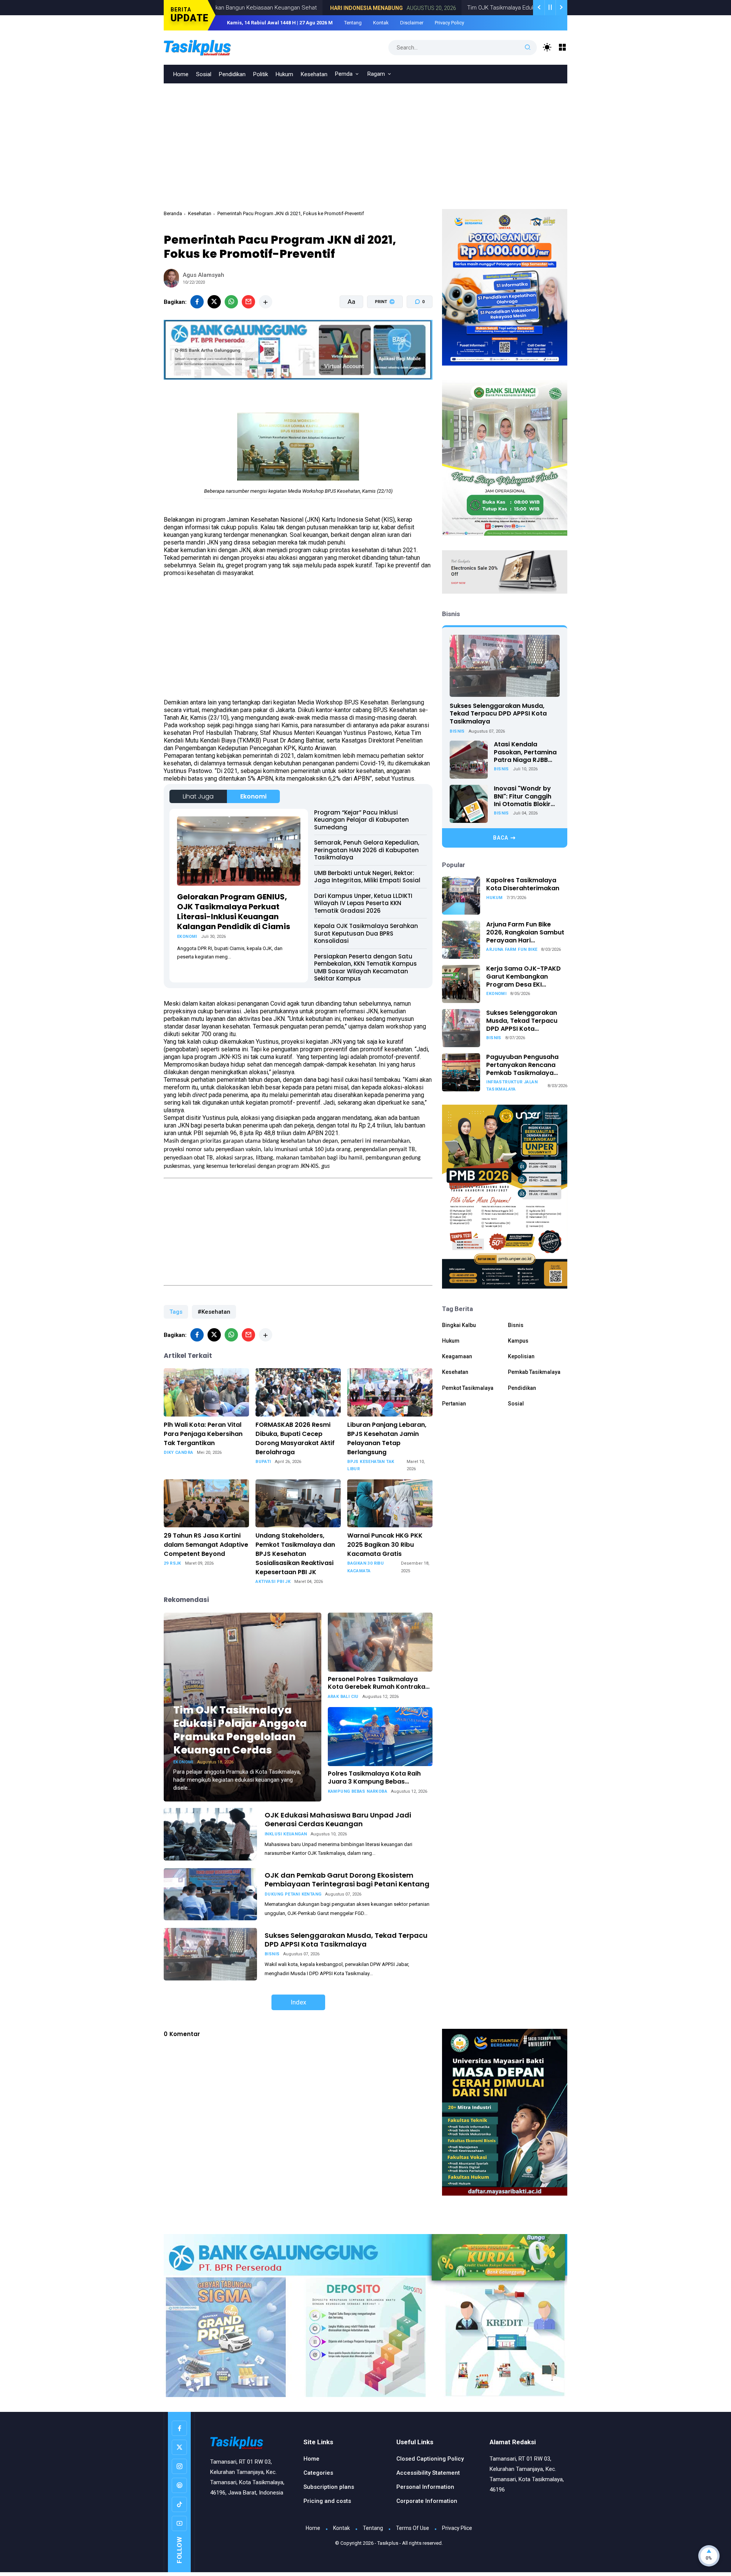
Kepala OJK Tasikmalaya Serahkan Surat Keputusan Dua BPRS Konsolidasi (366, 933)
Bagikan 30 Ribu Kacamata (365, 1567)
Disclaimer (412, 23)
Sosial (204, 74)
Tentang (353, 23)
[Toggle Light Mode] (547, 47)
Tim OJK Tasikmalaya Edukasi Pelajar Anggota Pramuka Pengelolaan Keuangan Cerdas (493, 8)
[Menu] (563, 47)
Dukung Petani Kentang (293, 1894)
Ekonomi (253, 796)
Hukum (284, 74)
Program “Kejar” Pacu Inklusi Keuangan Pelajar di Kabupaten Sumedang (362, 820)
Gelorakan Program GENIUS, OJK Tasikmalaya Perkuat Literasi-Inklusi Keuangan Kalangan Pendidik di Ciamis (234, 912)
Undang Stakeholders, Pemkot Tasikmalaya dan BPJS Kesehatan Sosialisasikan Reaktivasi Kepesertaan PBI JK (295, 1554)
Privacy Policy (449, 23)
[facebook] (197, 302)
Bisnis (272, 1954)
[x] (214, 302)
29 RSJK (172, 1563)
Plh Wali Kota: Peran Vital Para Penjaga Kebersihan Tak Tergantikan (203, 1434)
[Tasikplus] (213, 47)
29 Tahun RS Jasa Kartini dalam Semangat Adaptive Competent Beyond (206, 1545)
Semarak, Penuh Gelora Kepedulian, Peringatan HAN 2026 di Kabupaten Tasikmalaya (367, 850)
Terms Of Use (413, 2528)
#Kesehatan (214, 1312)
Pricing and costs (327, 2501)
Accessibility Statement (428, 2473)
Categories (318, 2473)
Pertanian (454, 1404)
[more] (266, 302)
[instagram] (179, 2466)
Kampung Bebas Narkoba (358, 1791)
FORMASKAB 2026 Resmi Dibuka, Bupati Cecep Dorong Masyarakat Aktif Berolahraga (295, 1438)
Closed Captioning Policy (430, 2459)
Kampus (518, 1341)
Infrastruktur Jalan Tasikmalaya (512, 1086)
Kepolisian (521, 1356)
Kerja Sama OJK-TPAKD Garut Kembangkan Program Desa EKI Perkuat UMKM (524, 977)
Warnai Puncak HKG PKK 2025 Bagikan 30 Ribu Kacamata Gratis (385, 1545)
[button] (380, 331)
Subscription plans (329, 2487)
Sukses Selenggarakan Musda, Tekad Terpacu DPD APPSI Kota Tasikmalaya (346, 1940)
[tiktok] (179, 2504)
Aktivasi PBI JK (273, 1582)
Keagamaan (457, 1356)
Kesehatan (314, 74)
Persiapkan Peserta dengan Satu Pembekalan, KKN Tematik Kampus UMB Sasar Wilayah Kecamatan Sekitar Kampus (365, 968)
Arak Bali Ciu (343, 1697)
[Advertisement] (365, 141)
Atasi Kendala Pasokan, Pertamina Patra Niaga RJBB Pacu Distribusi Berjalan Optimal (525, 752)
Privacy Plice (457, 2528)
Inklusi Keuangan (286, 1834)
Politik (261, 74)
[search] (528, 48)
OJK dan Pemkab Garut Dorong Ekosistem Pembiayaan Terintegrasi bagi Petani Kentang (347, 1880)
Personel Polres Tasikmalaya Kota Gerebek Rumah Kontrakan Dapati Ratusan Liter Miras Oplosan (378, 1683)
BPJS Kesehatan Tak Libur (371, 1465)
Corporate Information (427, 2501)
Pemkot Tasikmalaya (468, 1388)
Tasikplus (388, 2543)
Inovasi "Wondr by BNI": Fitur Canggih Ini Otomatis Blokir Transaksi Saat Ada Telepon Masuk (524, 797)
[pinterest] (179, 2485)
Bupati (263, 1462)
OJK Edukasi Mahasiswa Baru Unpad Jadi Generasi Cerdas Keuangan (338, 1819)
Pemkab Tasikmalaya (534, 1372)
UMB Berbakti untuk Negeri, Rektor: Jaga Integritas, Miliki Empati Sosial (367, 877)
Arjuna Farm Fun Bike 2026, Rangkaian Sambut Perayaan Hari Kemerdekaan (525, 933)
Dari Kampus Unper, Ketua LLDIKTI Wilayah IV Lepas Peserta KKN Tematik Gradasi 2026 (363, 903)
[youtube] (179, 2523)
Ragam (376, 74)
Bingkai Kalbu (459, 1325)
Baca (501, 838)
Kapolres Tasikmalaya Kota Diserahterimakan (523, 885)
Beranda (173, 213)
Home (181, 74)
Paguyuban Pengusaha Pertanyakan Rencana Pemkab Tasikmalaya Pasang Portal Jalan (522, 1065)
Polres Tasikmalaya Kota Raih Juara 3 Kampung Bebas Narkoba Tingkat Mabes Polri (374, 1778)
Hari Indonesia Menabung (282, 8)
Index (298, 2002)
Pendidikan (232, 74)
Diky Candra (178, 1452)
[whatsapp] (231, 302)
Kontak (381, 23)
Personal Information (425, 2487)
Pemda (344, 74)
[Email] (248, 302)
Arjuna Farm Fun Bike (512, 949)
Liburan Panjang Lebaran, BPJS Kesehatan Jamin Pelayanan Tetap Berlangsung (387, 1438)
